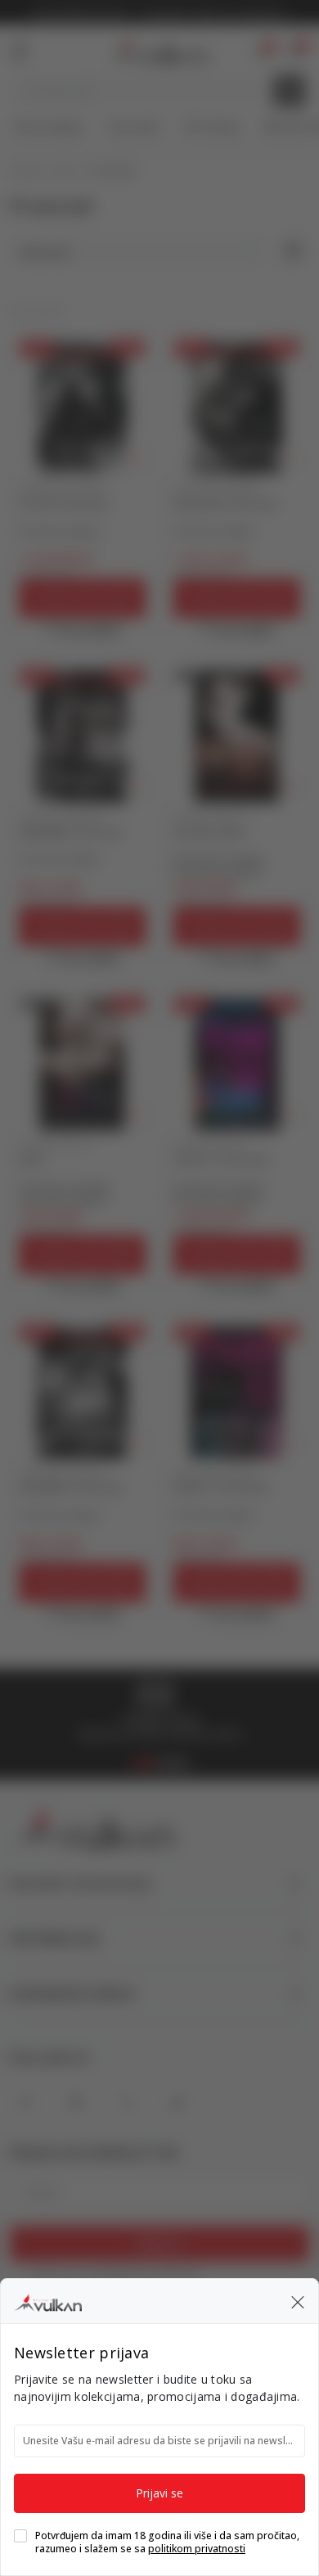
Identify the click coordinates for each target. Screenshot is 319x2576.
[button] (298, 2301)
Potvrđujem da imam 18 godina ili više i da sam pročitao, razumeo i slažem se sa (167, 2542)
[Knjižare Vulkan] (48, 2300)
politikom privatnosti (197, 2549)
